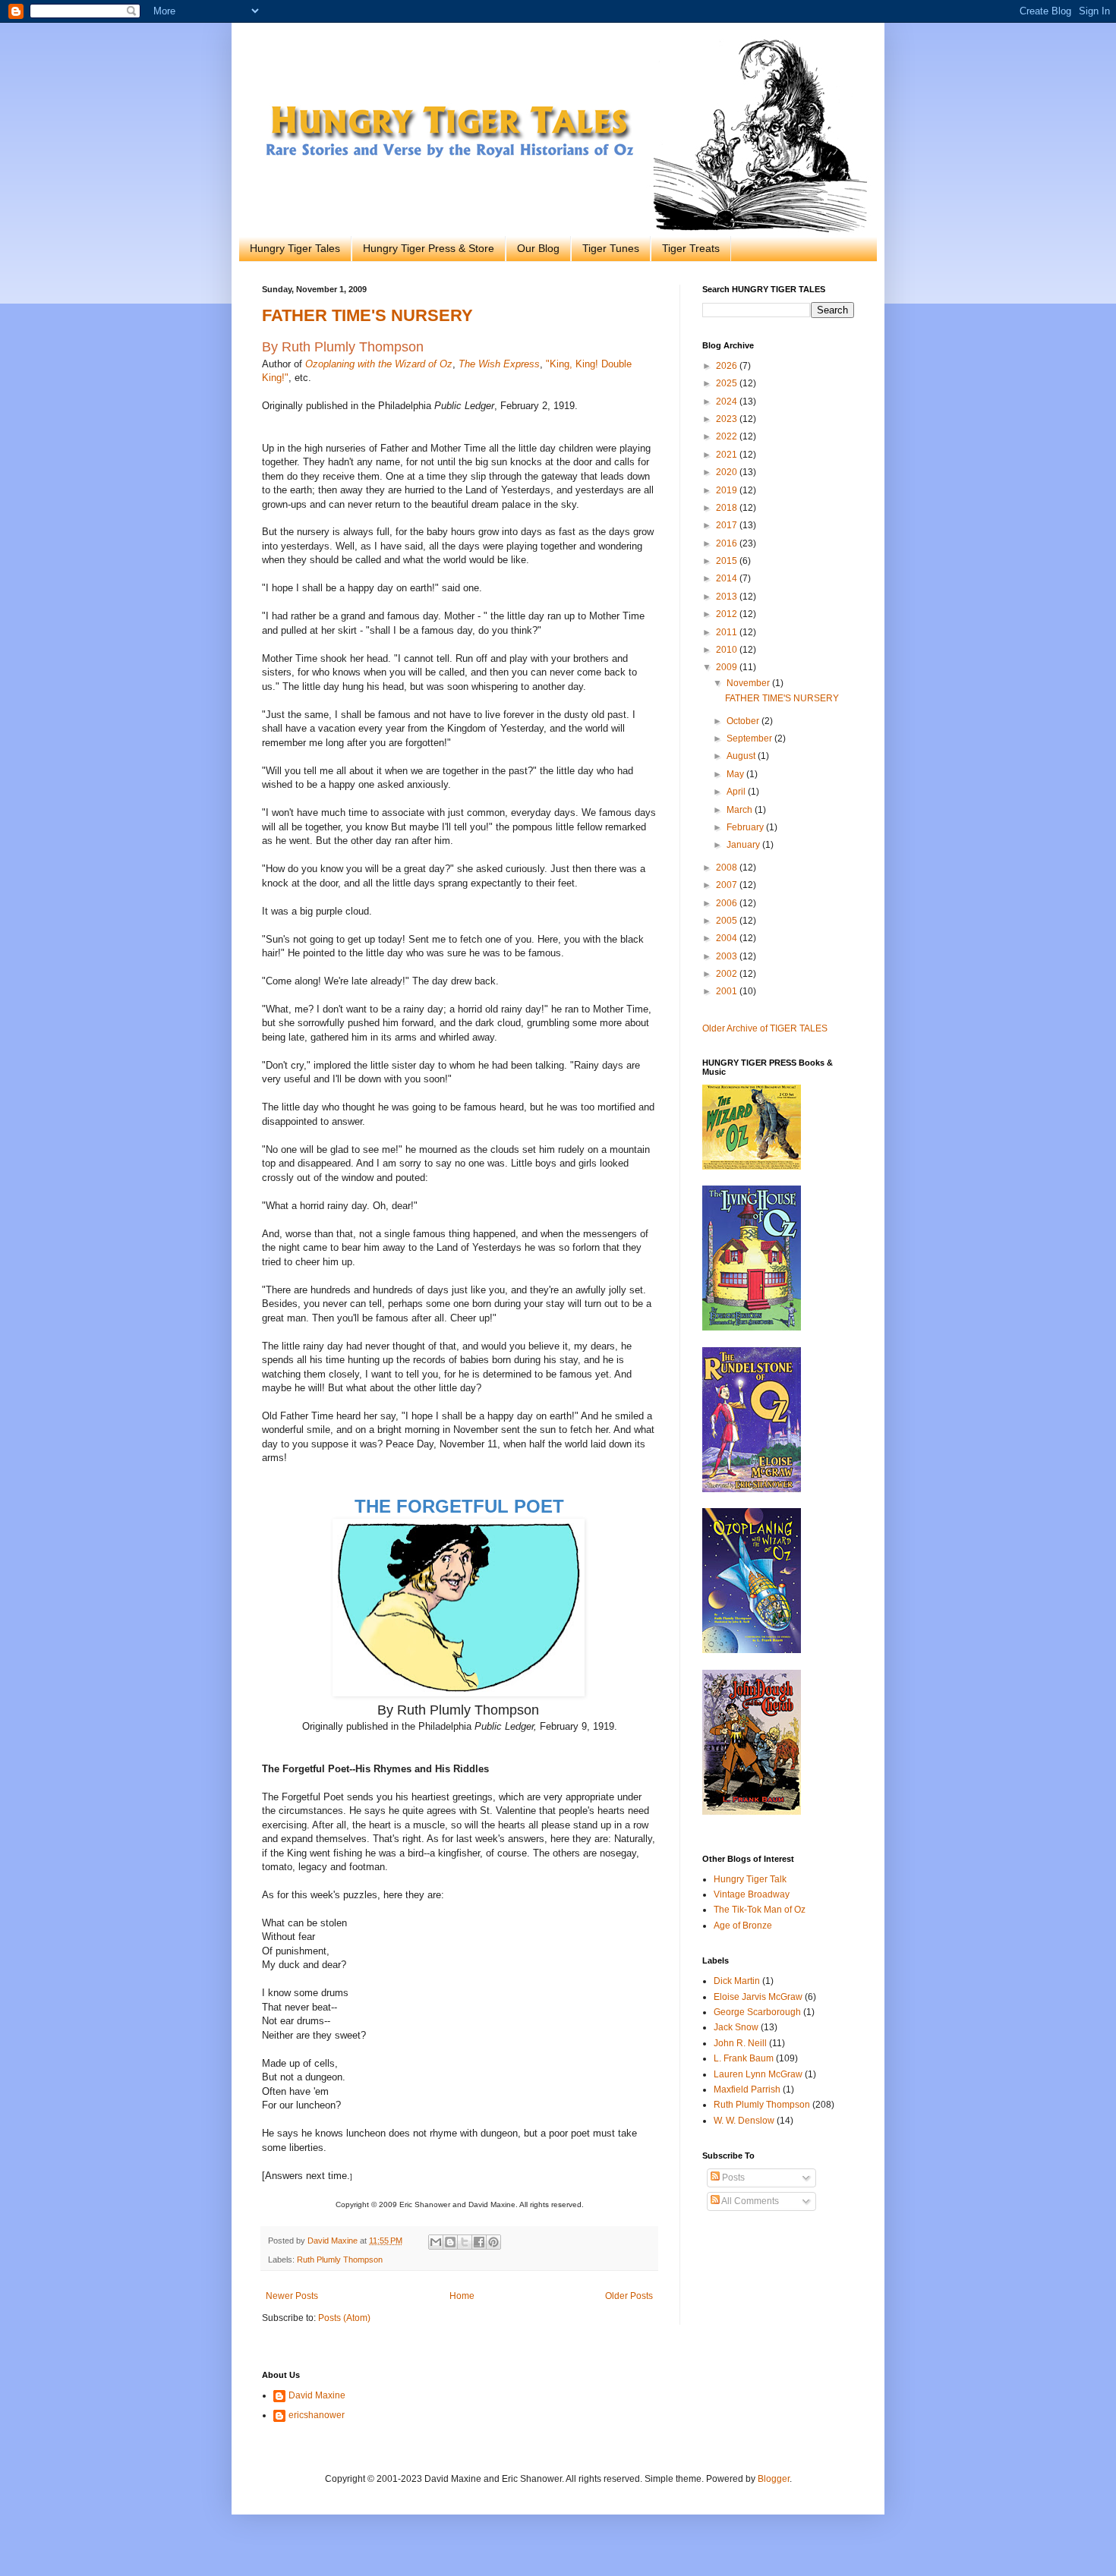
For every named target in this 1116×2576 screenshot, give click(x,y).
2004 (728, 938)
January (744, 845)
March (741, 810)
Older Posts (629, 2296)
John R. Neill (740, 2043)
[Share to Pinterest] (493, 2242)
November (749, 683)
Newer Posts (292, 2296)
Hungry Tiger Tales (295, 248)
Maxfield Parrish (747, 2089)
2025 (728, 383)
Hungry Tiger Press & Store (429, 248)
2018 (728, 508)
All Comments (749, 2201)
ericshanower (317, 2415)
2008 (728, 868)
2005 (728, 921)
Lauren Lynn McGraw (758, 2074)
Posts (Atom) (344, 2318)
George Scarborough (757, 2012)
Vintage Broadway (752, 1894)
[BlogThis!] (450, 2242)
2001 (728, 991)
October (744, 721)
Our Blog (538, 248)
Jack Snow (736, 2027)
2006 (728, 903)
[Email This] (436, 2242)
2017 (728, 525)
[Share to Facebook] (479, 2242)
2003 (728, 956)
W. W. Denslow (744, 2121)
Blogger (774, 2479)
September (750, 738)
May (736, 774)
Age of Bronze (743, 1926)
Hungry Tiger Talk (750, 1879)
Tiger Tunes (611, 248)
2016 (728, 543)
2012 (728, 614)
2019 (728, 490)
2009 (728, 667)
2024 (728, 402)
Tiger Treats (691, 248)
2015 (728, 561)
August (742, 756)
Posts (732, 2178)
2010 (728, 650)
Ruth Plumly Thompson (340, 2260)
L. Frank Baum (744, 2058)
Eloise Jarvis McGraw (758, 1997)
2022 (728, 436)
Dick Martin (737, 1981)
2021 (728, 455)
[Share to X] (465, 2242)
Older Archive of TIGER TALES (765, 1028)
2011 (728, 632)
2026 (728, 366)
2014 (728, 578)
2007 (728, 885)
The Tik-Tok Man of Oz (760, 1910)
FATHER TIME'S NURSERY (367, 315)
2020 (728, 472)
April (737, 792)
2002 (728, 974)
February (746, 827)
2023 (728, 419)
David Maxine (317, 2395)
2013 (728, 597)
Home (462, 2296)
